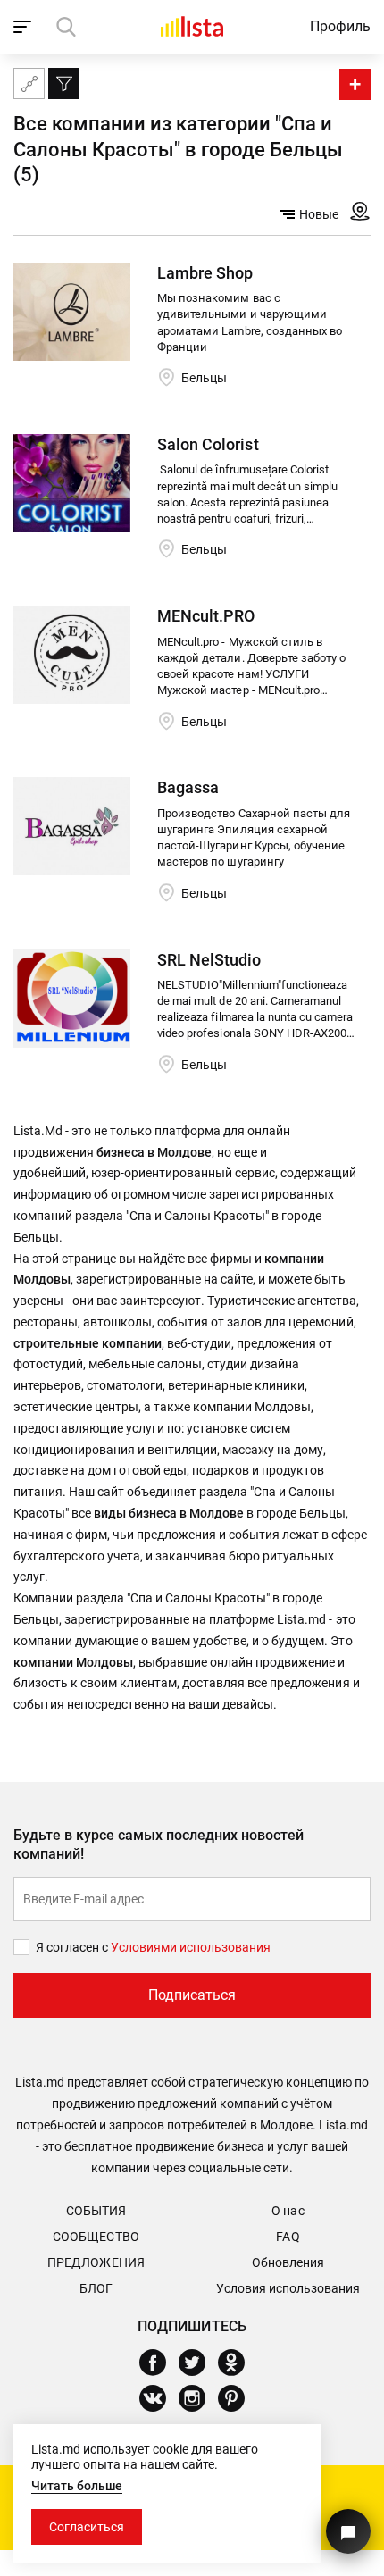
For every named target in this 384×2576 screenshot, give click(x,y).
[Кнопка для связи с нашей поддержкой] (348, 2531)
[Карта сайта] (29, 84)
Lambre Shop (205, 273)
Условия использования (288, 2288)
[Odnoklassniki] (238, 2363)
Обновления (288, 2262)
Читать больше (77, 2486)
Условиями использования (191, 1947)
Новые (319, 214)
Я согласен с (73, 1947)
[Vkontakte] (159, 2398)
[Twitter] (199, 2363)
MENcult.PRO (206, 616)
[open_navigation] (25, 27)
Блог (96, 2288)
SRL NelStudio (209, 960)
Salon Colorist (208, 444)
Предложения (96, 2262)
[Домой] (192, 26)
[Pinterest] (238, 2398)
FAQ (288, 2237)
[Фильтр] (64, 84)
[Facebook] (159, 2363)
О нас (288, 2211)
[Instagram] (199, 2398)
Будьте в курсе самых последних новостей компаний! (159, 1844)
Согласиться (87, 2527)
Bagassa (188, 787)
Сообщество (96, 2237)
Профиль (340, 26)
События (96, 2211)
